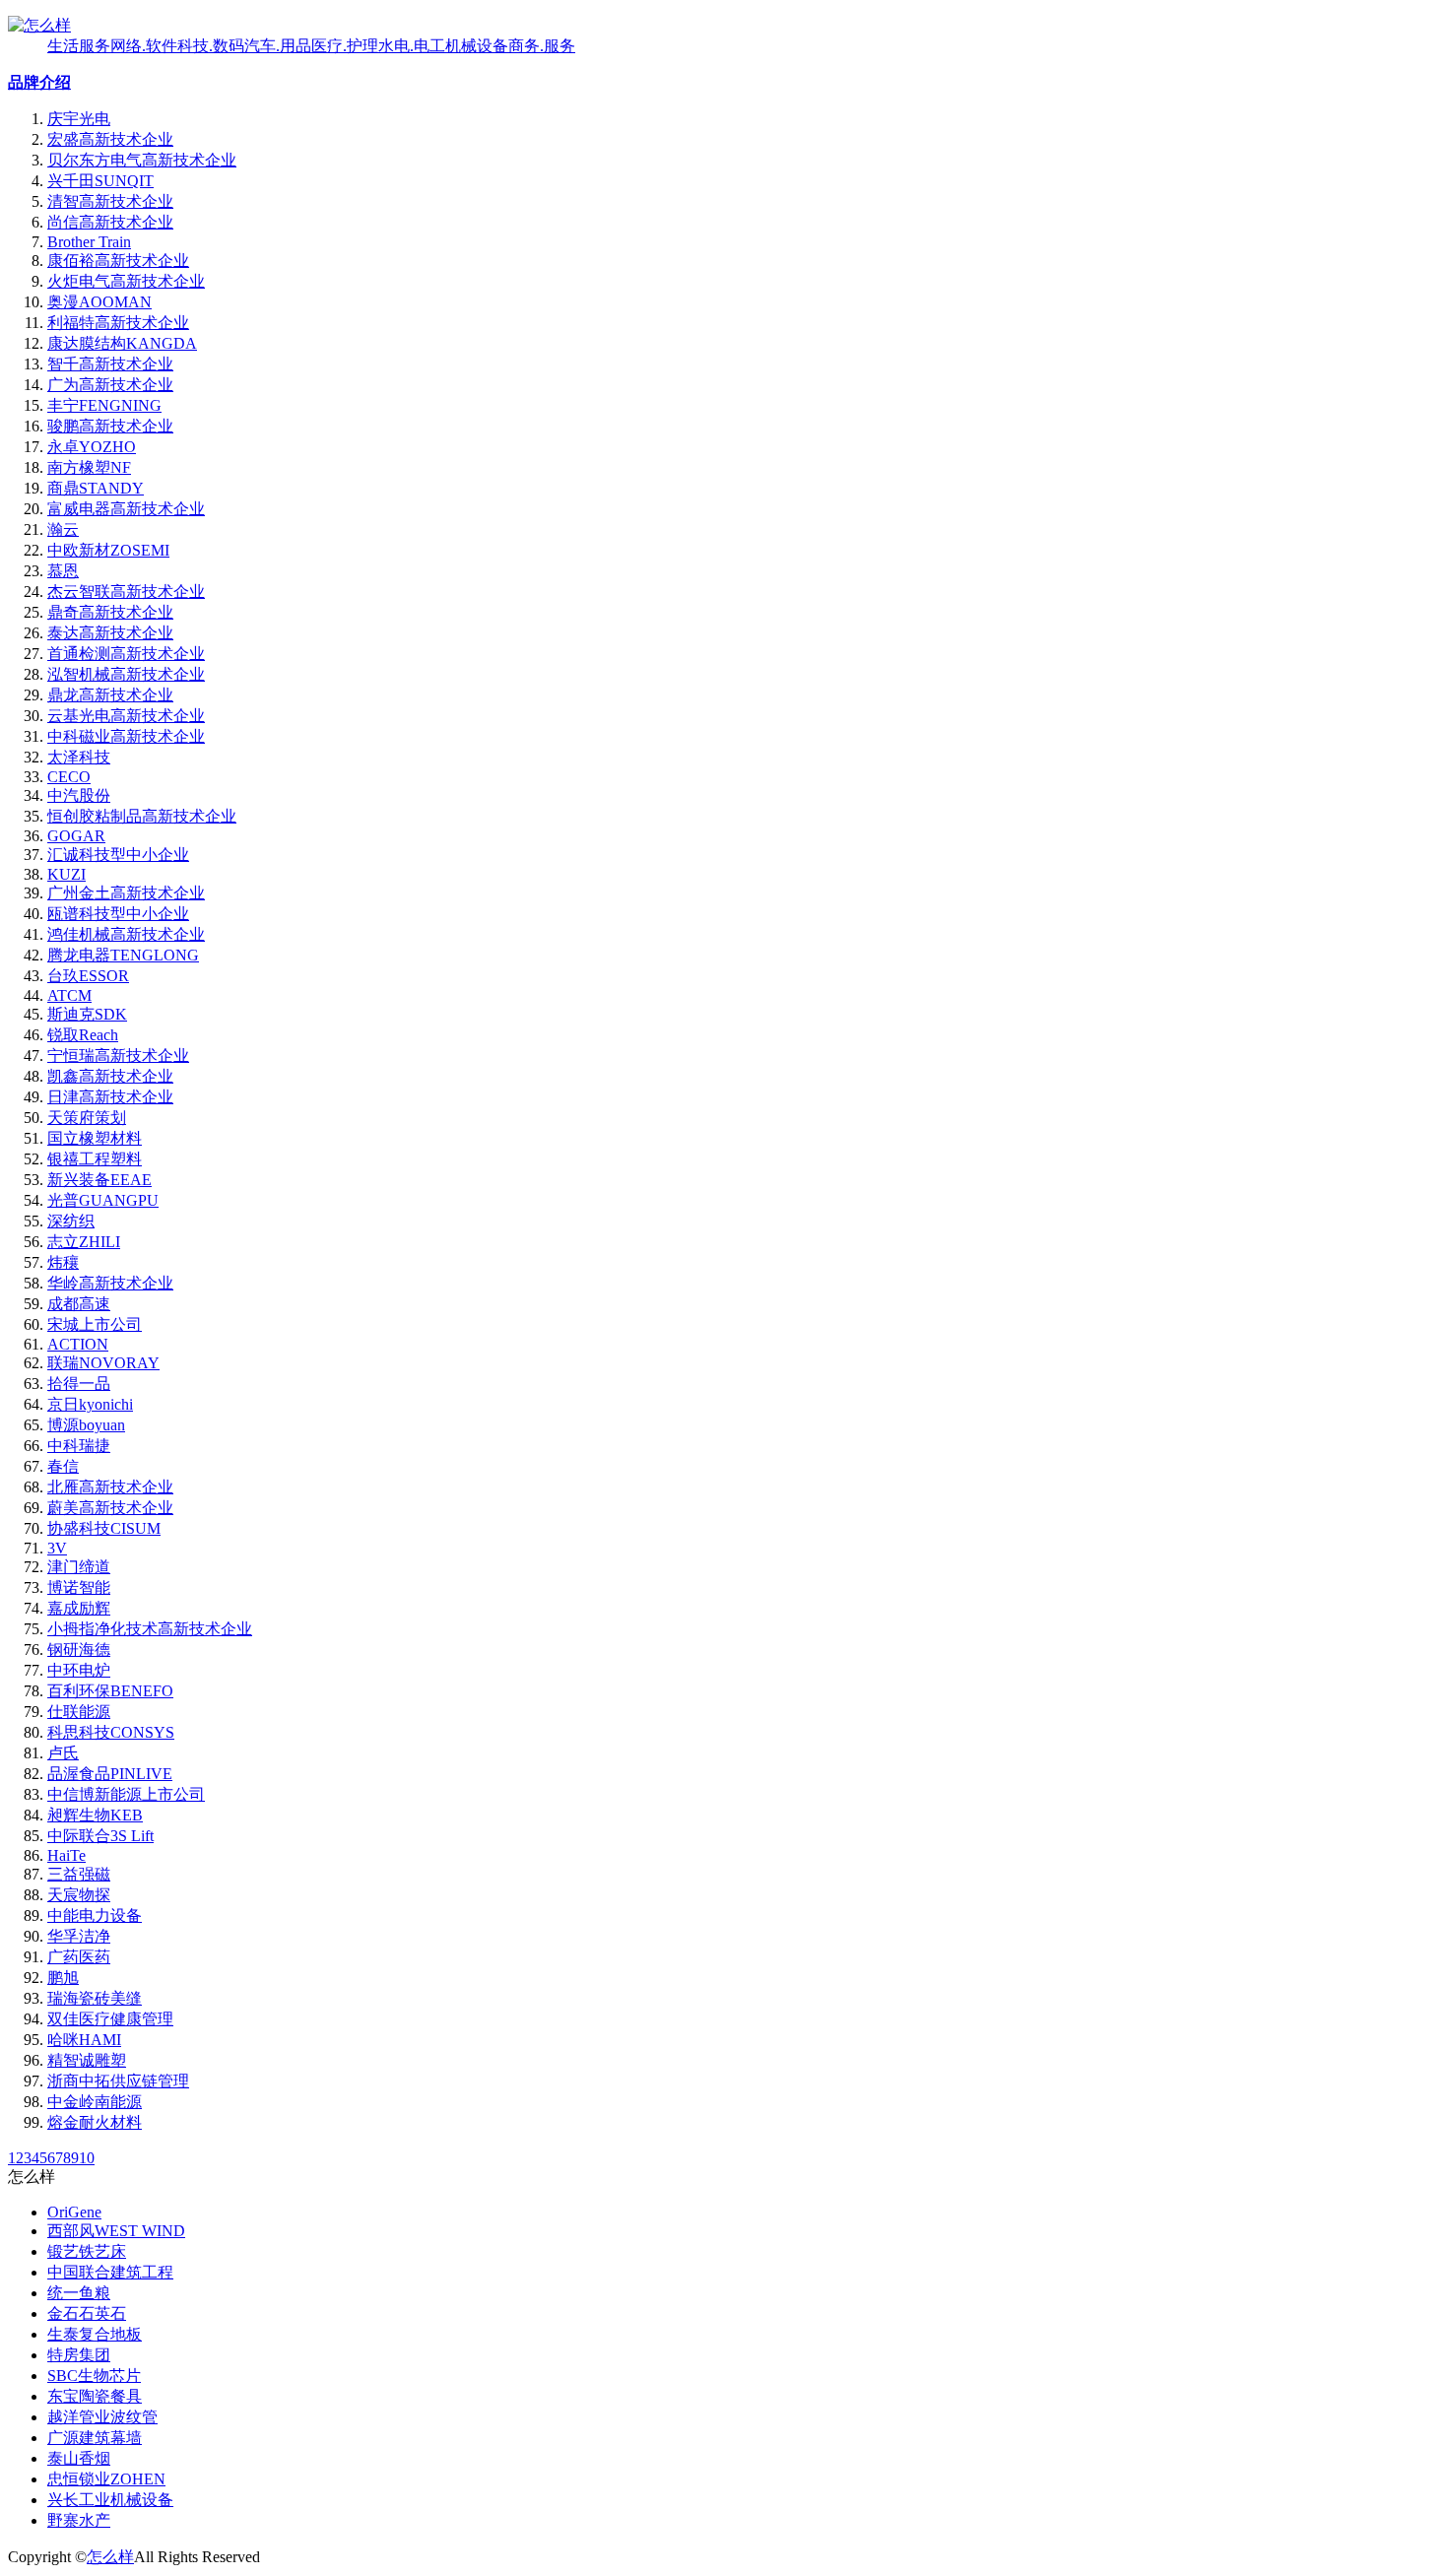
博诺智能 (79, 1587)
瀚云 (63, 529)
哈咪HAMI (84, 2040)
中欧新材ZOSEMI (108, 550)
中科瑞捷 (79, 1446)
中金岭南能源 (95, 2102)
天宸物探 (79, 1895)
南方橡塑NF (89, 467)
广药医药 (79, 1957)
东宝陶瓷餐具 (95, 2396)
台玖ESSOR (88, 976)
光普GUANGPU (103, 1200)
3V (57, 1548)
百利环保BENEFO (110, 1691)
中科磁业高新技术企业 (126, 736)
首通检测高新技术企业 (126, 654)
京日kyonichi (90, 1404)
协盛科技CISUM (104, 1528)
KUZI (66, 874)
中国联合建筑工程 (110, 2272)
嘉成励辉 (79, 1608)
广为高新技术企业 (110, 385)
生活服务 (79, 46)
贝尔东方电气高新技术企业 (142, 160)
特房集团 (79, 2355)
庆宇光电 (79, 119)
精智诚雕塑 (87, 2060)
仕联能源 (79, 1712)
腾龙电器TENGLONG (123, 955)
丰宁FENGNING (104, 405)
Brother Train (89, 242)
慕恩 (63, 571)
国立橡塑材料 (95, 1138)
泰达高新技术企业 (110, 633)
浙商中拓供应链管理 (118, 2081)
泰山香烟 (79, 2458)
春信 (63, 1466)
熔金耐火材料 (95, 2122)
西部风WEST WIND (116, 2231)
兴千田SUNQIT (100, 181)
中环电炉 (79, 1670)
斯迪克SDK (87, 1014)
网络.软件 (144, 46)
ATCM (69, 995)
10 (87, 2158)
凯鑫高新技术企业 (110, 1076)
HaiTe (66, 1855)
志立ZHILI (84, 1242)
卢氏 (63, 1753)
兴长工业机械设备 (110, 2500)
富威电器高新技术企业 (126, 509)
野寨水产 (79, 2520)
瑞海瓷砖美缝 (95, 1998)
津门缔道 (79, 1567)
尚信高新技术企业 (110, 222)
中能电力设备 (95, 1915)
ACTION (78, 1344)
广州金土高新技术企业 (126, 893)
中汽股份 (79, 795)
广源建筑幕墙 (95, 2438)
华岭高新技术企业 (110, 1283)
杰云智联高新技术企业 (126, 592)
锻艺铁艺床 (87, 2251)
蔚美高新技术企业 (110, 1508)
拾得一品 (79, 1384)
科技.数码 (211, 46)
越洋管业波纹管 (102, 2417)
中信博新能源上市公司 (126, 1794)
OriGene (74, 2212)
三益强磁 (79, 1874)
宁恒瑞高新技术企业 (118, 1056)
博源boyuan (86, 1425)
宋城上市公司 (95, 1324)
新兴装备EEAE (99, 1180)
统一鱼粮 (79, 2293)
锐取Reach (83, 1035)
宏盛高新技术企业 (110, 139)
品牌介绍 (39, 82)
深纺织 (71, 1221)
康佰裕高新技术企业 (118, 261)
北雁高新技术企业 (110, 1487)
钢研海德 (79, 1650)
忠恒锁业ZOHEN (106, 2479)
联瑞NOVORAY (103, 1363)
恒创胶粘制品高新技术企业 (142, 816)
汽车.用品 (278, 46)
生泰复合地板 (95, 2334)
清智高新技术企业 (110, 201)
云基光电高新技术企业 (126, 716)
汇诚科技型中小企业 (118, 855)
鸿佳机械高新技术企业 (126, 934)
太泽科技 (79, 757)
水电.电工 (412, 46)
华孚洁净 (79, 1936)
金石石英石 (87, 2313)
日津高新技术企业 (110, 1097)
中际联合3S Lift (100, 1836)
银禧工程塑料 (95, 1159)
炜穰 (63, 1262)
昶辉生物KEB (95, 1815)
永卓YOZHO (92, 447)
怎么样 (110, 2557)
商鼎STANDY (96, 488)
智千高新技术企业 (110, 364)
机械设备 (477, 46)
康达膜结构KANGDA (122, 343)
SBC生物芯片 (94, 2376)
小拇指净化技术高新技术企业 (150, 1629)
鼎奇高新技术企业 (110, 612)
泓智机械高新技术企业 (126, 674)
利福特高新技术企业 (118, 323)
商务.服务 (542, 46)
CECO (69, 777)
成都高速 (79, 1304)
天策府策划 (87, 1118)
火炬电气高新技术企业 (126, 281)
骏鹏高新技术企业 (110, 426)
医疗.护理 (345, 46)
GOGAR (76, 836)
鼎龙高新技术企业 (110, 695)
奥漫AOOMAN (99, 302)
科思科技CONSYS (111, 1732)
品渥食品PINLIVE (110, 1774)
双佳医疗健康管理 (110, 2019)
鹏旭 (63, 1978)
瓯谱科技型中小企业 (118, 914)
